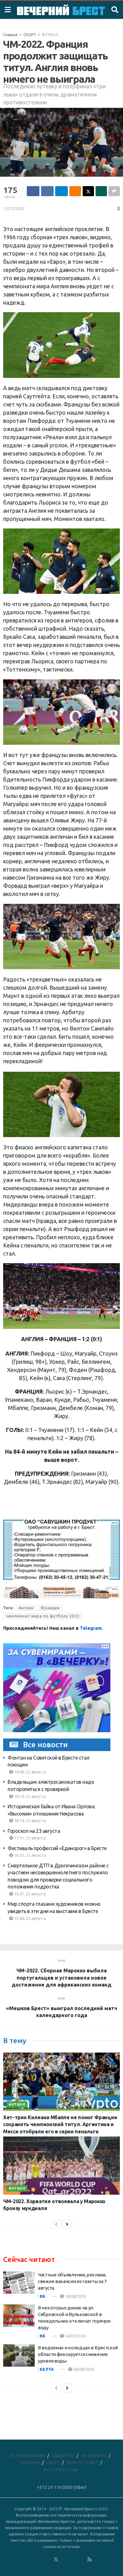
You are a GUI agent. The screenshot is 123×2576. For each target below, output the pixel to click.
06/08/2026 (83, 2369)
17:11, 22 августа (29, 1838)
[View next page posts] (67, 2224)
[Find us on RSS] (90, 2560)
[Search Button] (115, 10)
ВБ (43, 2296)
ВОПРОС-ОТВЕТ (82, 2463)
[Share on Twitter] (88, 191)
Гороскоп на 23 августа (34, 1831)
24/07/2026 (75, 2336)
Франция (50, 1608)
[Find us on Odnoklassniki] (47, 2560)
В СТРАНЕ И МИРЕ (28, 2456)
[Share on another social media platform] (114, 191)
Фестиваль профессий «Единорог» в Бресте (57, 1848)
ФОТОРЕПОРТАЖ (61, 2470)
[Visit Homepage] (61, 10)
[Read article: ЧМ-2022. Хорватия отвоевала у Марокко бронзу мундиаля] (61, 2166)
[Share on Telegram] (61, 191)
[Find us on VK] (39, 2560)
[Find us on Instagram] (73, 2560)
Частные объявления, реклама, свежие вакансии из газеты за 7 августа (72, 2281)
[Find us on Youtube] (81, 2560)
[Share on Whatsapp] (101, 191)
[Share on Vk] (47, 191)
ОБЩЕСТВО (63, 2456)
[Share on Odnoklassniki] (75, 191)
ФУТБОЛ (50, 35)
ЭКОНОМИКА (94, 2456)
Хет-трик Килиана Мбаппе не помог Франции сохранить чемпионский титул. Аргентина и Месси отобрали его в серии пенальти (60, 2124)
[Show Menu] (8, 10)
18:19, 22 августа (29, 1796)
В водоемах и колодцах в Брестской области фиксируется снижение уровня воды (78, 2354)
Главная (10, 35)
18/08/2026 (75, 2296)
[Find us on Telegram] (64, 2560)
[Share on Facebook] (33, 191)
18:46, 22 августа (29, 1772)
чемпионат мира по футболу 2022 (43, 1616)
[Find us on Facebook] (30, 2560)
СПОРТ (30, 35)
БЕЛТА (47, 2369)
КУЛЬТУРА (30, 2463)
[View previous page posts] (56, 2224)
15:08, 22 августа (29, 1918)
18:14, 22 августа (29, 1821)
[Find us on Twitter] (56, 2560)
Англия (26, 1608)
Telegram (91, 1628)
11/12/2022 (14, 208)
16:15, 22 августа (29, 1855)
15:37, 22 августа (29, 1894)
